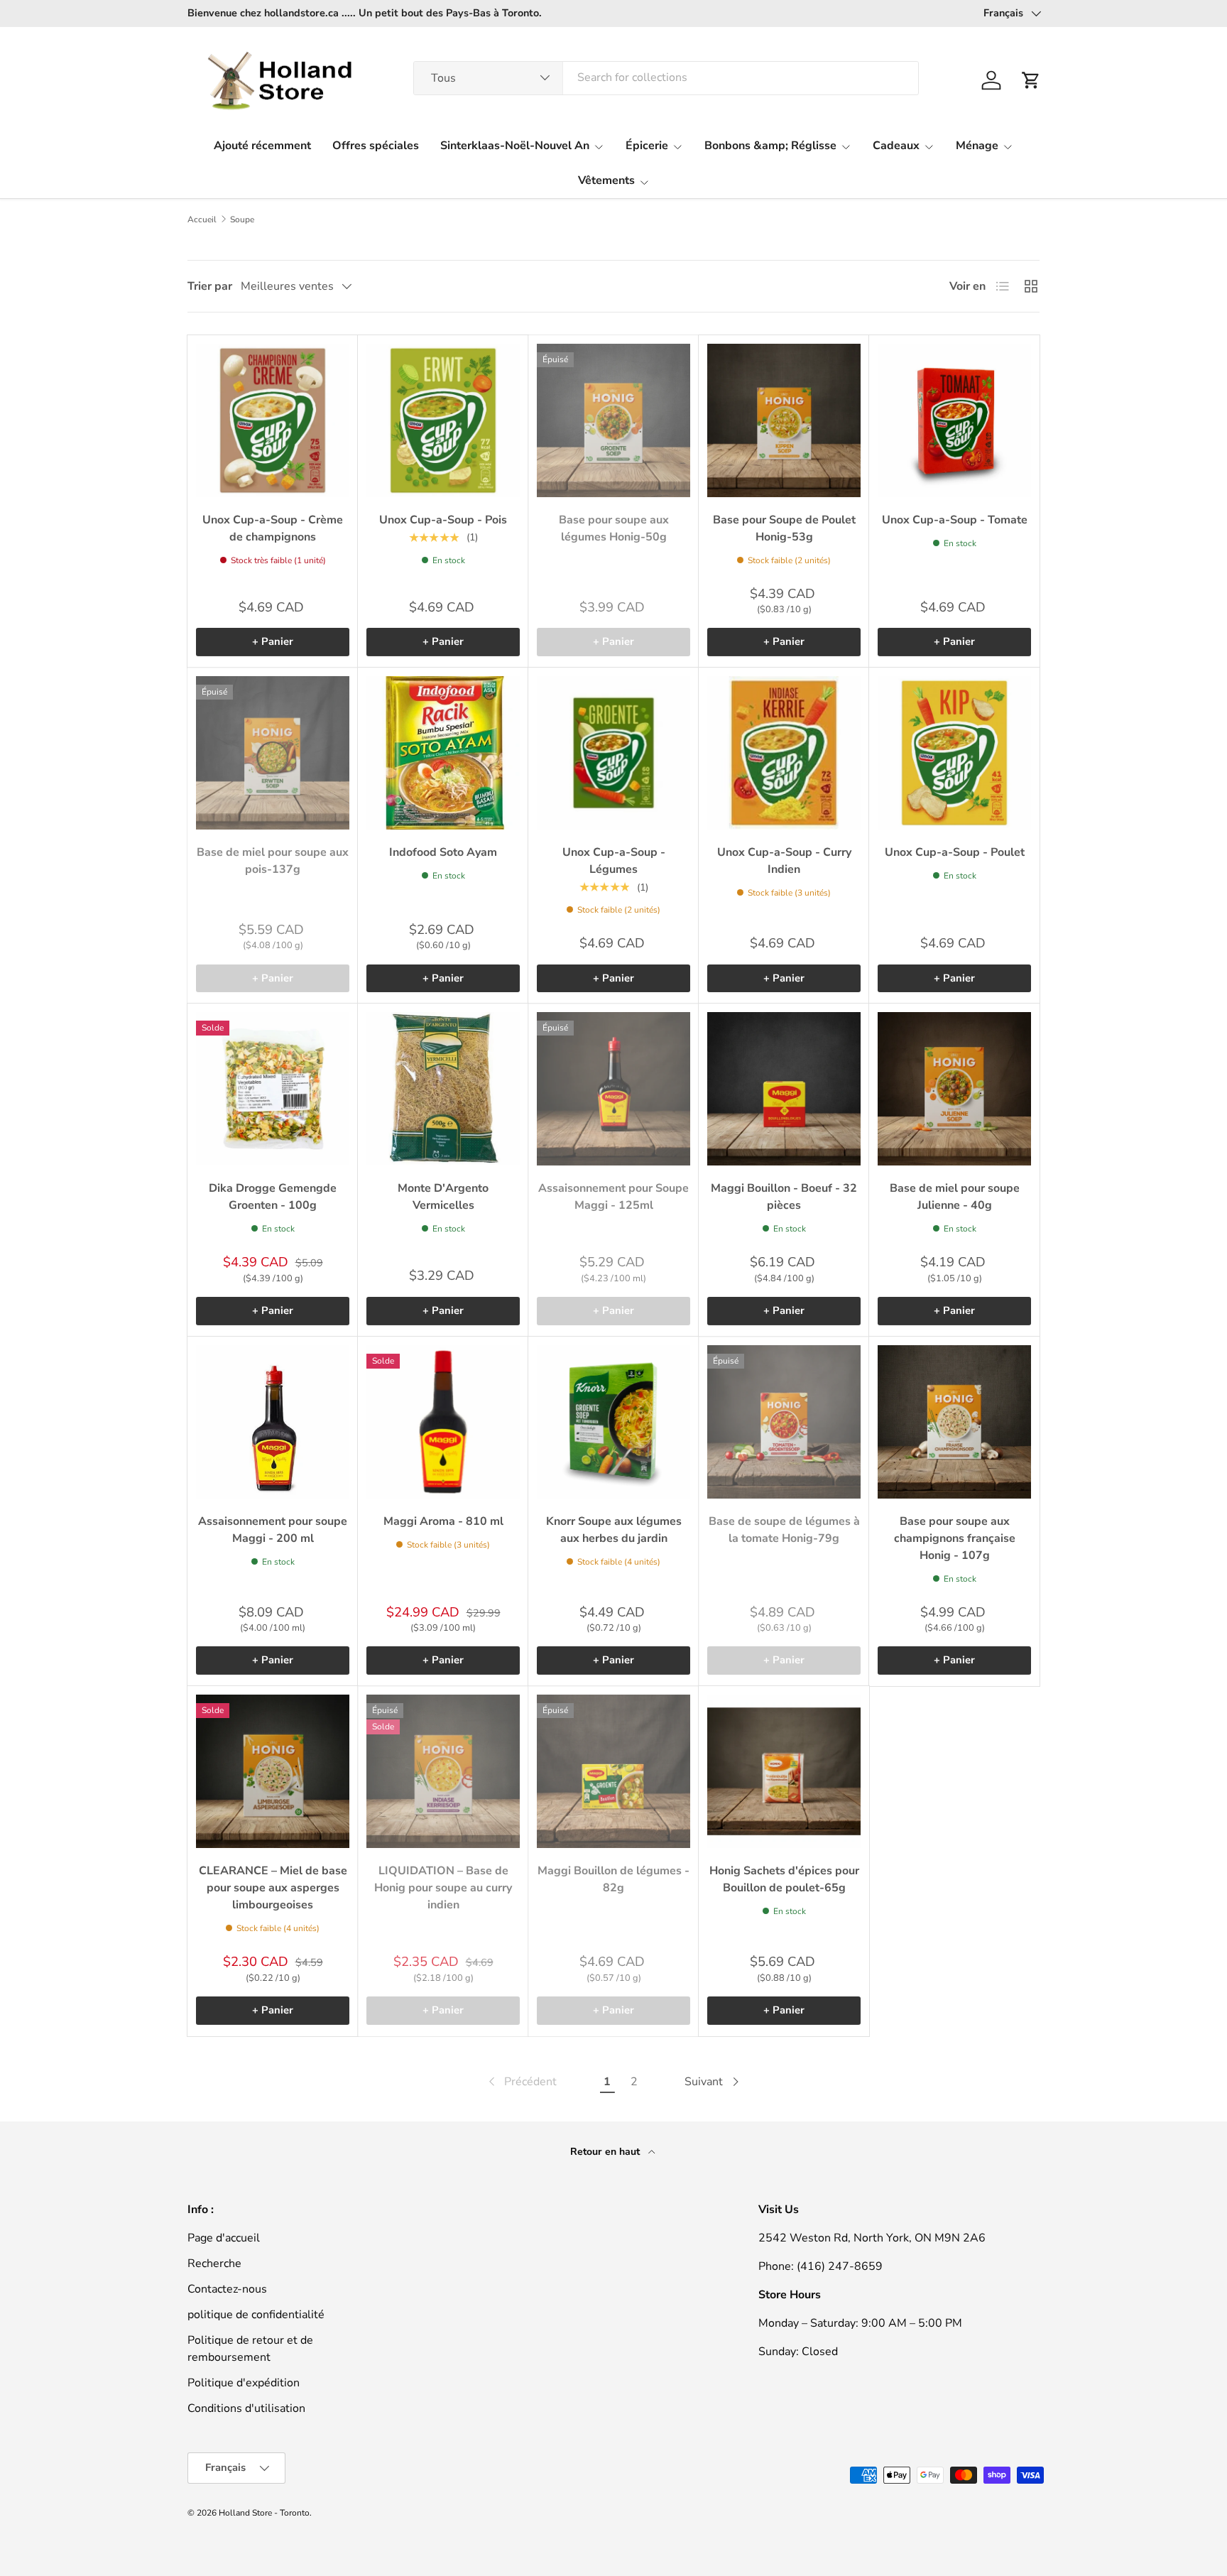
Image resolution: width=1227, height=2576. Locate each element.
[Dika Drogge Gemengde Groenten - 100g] (273, 1089)
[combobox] (666, 77)
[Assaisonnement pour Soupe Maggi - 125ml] (613, 1089)
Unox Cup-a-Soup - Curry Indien (784, 861)
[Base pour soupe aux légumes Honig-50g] (613, 420)
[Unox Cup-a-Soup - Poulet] (954, 753)
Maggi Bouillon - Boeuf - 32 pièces (784, 1197)
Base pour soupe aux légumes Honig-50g (614, 528)
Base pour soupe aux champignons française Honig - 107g (955, 1538)
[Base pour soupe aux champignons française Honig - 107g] (954, 1422)
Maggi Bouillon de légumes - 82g (613, 1879)
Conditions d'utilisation (246, 2408)
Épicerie (647, 146)
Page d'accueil (224, 2238)
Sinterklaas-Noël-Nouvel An (515, 146)
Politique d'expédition (244, 2383)
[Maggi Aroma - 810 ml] (443, 1422)
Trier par (210, 286)
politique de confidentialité (256, 2315)
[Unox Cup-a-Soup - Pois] (443, 420)
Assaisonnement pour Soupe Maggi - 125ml (613, 1197)
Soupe (242, 219)
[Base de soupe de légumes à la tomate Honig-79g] (784, 1422)
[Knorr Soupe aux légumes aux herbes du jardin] (613, 1422)
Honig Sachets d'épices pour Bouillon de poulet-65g (784, 1879)
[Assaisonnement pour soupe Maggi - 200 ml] (273, 1422)
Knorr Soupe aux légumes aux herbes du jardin (614, 1530)
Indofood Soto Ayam (443, 852)
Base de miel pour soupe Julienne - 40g (955, 1197)
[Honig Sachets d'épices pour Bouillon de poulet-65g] (784, 1771)
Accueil (202, 219)
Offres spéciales (376, 146)
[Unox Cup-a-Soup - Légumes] (613, 753)
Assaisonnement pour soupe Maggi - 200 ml (273, 1530)
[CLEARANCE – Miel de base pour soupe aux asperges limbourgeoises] (273, 1771)
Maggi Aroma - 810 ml (443, 1521)
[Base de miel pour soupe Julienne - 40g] (954, 1089)
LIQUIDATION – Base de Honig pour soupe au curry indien (443, 1888)
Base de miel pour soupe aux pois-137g (273, 861)
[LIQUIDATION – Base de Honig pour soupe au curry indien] (443, 1771)
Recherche (214, 2263)
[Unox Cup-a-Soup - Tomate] (954, 420)
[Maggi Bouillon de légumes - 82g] (613, 1771)
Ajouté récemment (262, 146)
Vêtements (606, 180)
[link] (521, 2082)
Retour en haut (606, 2152)
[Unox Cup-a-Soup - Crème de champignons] (273, 420)
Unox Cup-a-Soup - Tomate (955, 520)
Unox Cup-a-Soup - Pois (443, 520)
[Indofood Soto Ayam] (443, 753)
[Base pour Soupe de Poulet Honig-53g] (784, 420)
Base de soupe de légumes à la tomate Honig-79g (784, 1530)
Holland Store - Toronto (264, 2513)
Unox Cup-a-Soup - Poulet (955, 852)
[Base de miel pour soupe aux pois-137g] (273, 753)
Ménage (977, 146)
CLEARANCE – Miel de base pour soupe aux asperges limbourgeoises (273, 1888)
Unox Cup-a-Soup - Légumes (614, 861)
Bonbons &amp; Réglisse (770, 146)
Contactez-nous (227, 2289)
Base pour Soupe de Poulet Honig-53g (784, 528)
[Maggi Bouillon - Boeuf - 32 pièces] (784, 1089)
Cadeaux (896, 146)
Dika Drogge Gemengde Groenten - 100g (273, 1197)
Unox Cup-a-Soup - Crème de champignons (273, 528)
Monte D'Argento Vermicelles (443, 1197)
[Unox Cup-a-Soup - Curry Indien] (784, 753)
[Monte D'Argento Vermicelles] (443, 1089)
